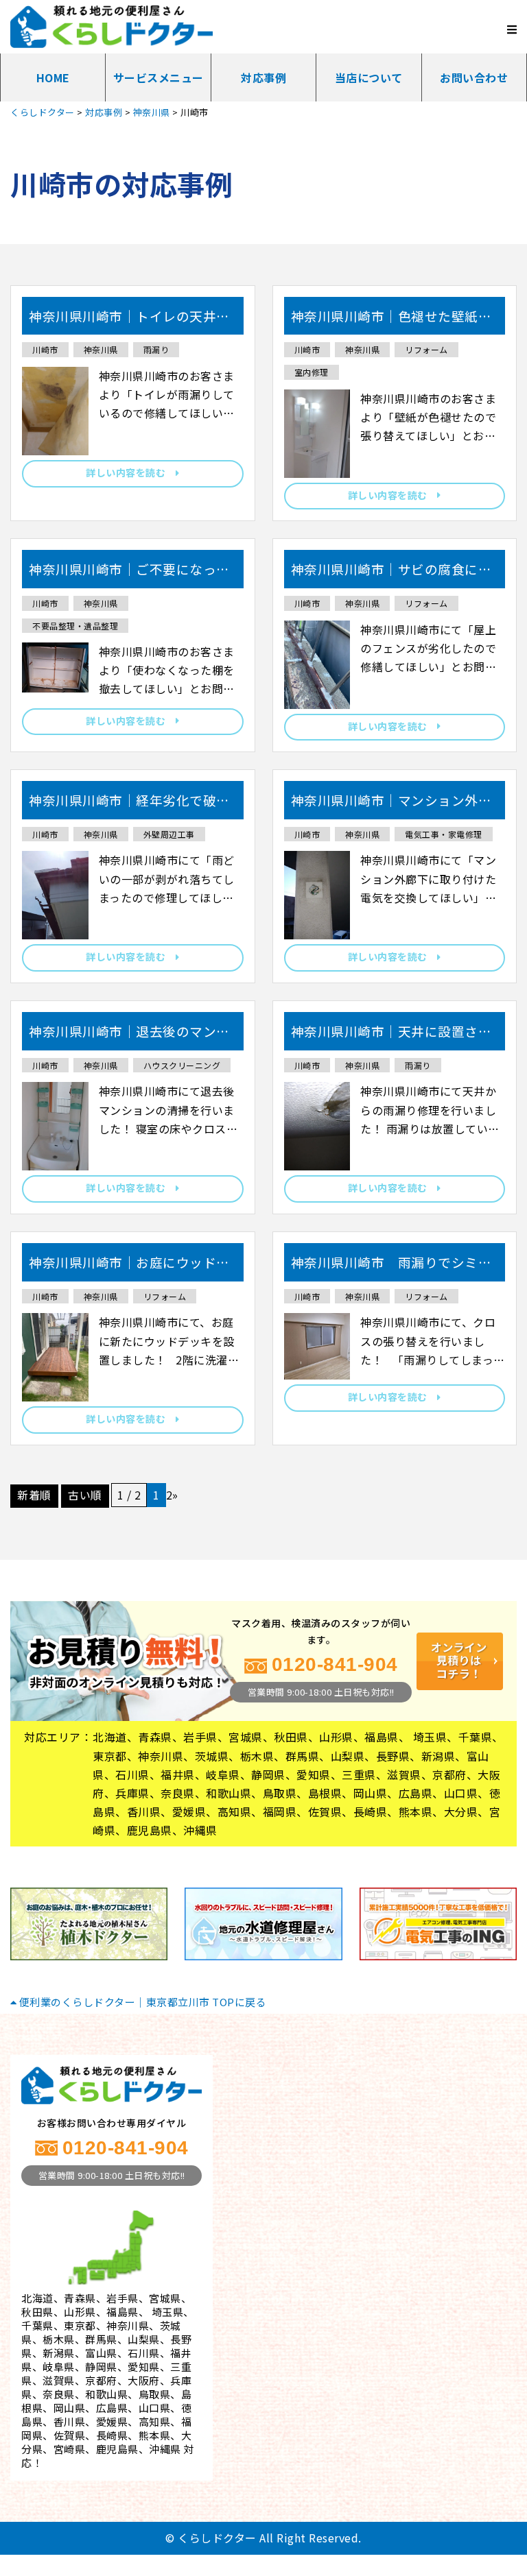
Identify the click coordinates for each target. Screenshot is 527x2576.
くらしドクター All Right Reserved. (270, 2538)
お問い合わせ (474, 77)
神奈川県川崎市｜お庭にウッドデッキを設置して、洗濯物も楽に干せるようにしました (129, 1267)
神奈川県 (101, 349)
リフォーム (426, 349)
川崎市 (45, 349)
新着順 (34, 1495)
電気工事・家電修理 (444, 834)
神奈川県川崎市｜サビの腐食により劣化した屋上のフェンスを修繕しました (391, 574)
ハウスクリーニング (182, 1065)
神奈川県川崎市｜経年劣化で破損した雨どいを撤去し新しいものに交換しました (129, 805)
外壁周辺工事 (169, 834)
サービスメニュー (159, 77)
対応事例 (263, 77)
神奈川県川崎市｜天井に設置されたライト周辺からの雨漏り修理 (391, 1036)
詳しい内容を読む (131, 472)
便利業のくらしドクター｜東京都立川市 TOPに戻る (141, 2002)
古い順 (85, 1495)
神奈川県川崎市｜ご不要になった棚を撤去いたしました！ (129, 574)
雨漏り (156, 349)
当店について (369, 77)
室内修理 (312, 372)
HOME (53, 77)
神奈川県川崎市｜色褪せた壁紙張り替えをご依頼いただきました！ (391, 321)
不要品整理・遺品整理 (75, 626)
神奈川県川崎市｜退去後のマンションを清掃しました (129, 1036)
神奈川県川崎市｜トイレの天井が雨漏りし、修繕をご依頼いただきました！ (129, 321)
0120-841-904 (335, 1664)
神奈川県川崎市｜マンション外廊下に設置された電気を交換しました (391, 805)
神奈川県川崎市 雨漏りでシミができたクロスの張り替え (391, 1267)
